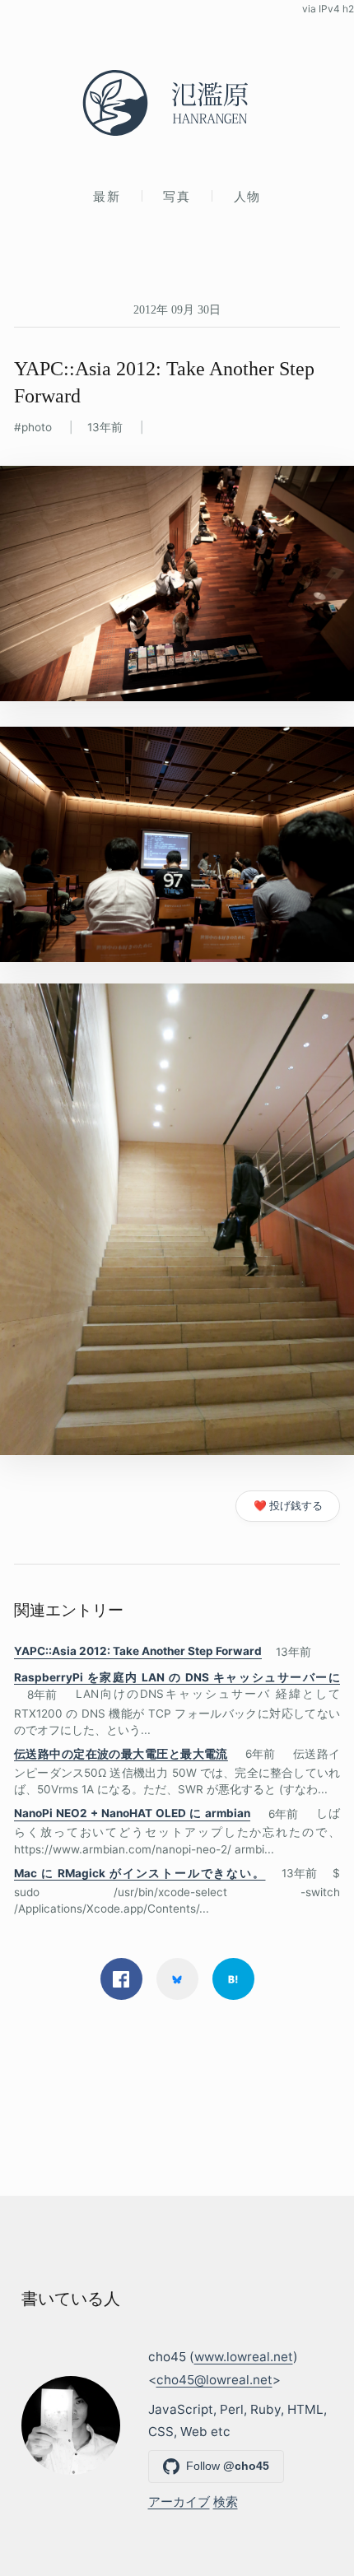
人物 (247, 196)
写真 (177, 196)
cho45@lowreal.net (214, 2380)
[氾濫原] (177, 103)
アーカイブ (179, 2502)
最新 (107, 196)
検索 (226, 2502)
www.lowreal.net (244, 2357)
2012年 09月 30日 (177, 309)
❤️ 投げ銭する (288, 1506)
